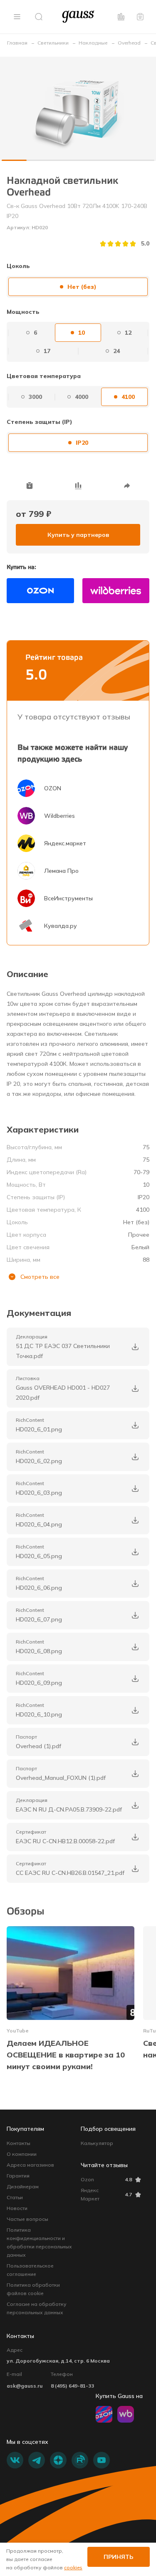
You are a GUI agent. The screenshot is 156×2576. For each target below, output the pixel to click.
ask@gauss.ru (25, 2386)
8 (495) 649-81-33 (72, 2386)
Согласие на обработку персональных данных (37, 2308)
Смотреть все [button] (40, 1277)
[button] (17, 17)
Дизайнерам (23, 2186)
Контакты (19, 2143)
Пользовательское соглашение (30, 2270)
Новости (17, 2208)
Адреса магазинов (30, 2165)
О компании (22, 2154)
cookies (73, 2567)
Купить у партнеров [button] (78, 535)
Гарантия (18, 2176)
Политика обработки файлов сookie (33, 2289)
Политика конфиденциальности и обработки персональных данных (39, 2242)
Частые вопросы (27, 2219)
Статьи (15, 2197)
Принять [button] (119, 2557)
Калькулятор (97, 2143)
